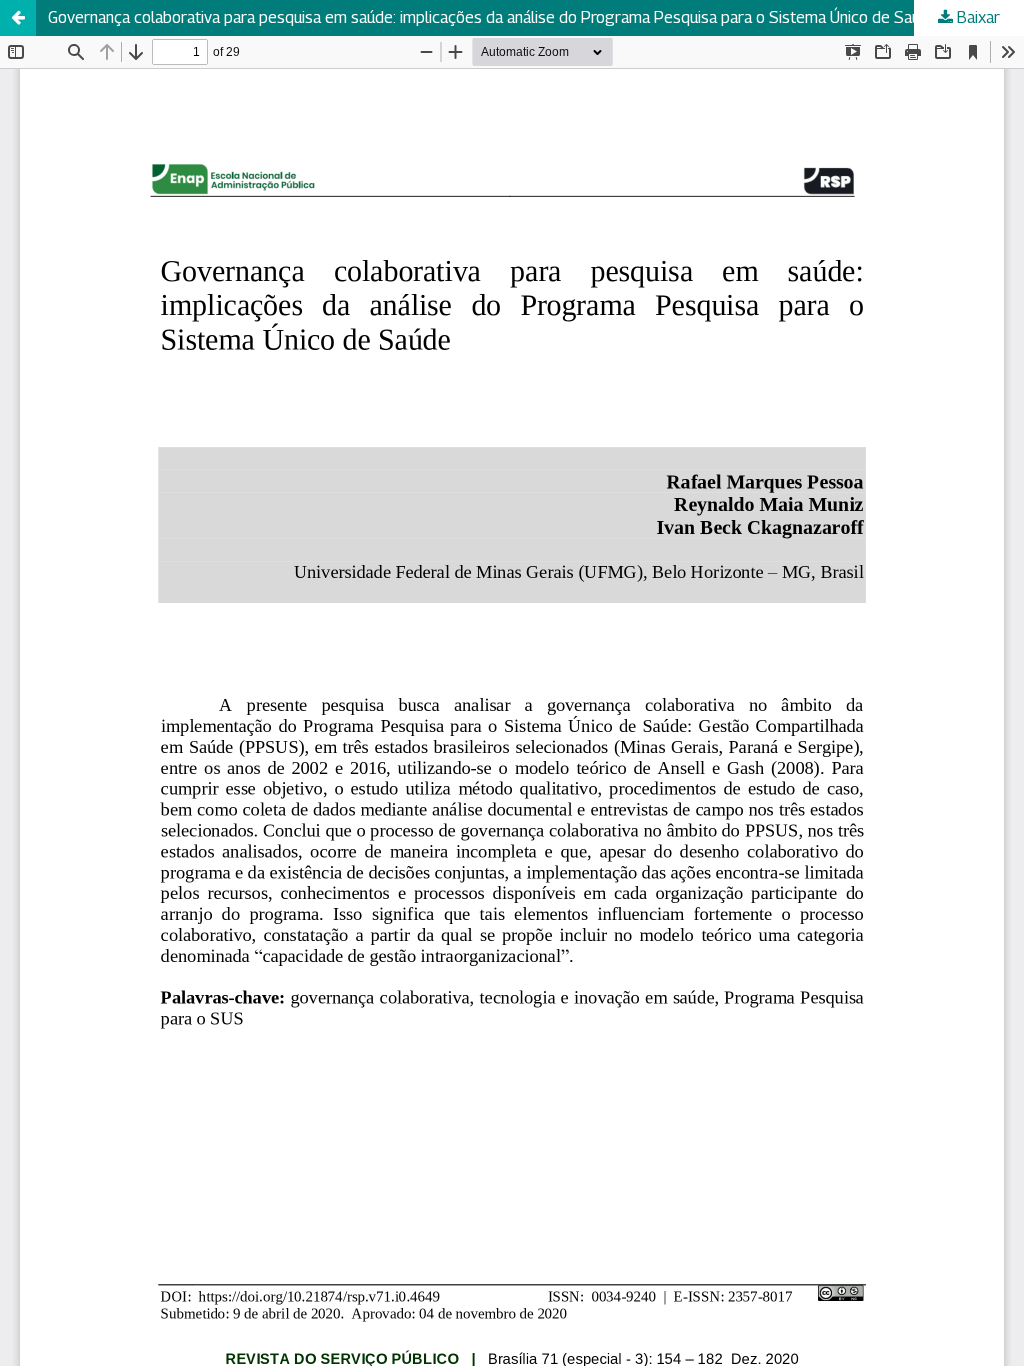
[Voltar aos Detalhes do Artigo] (18, 18)
